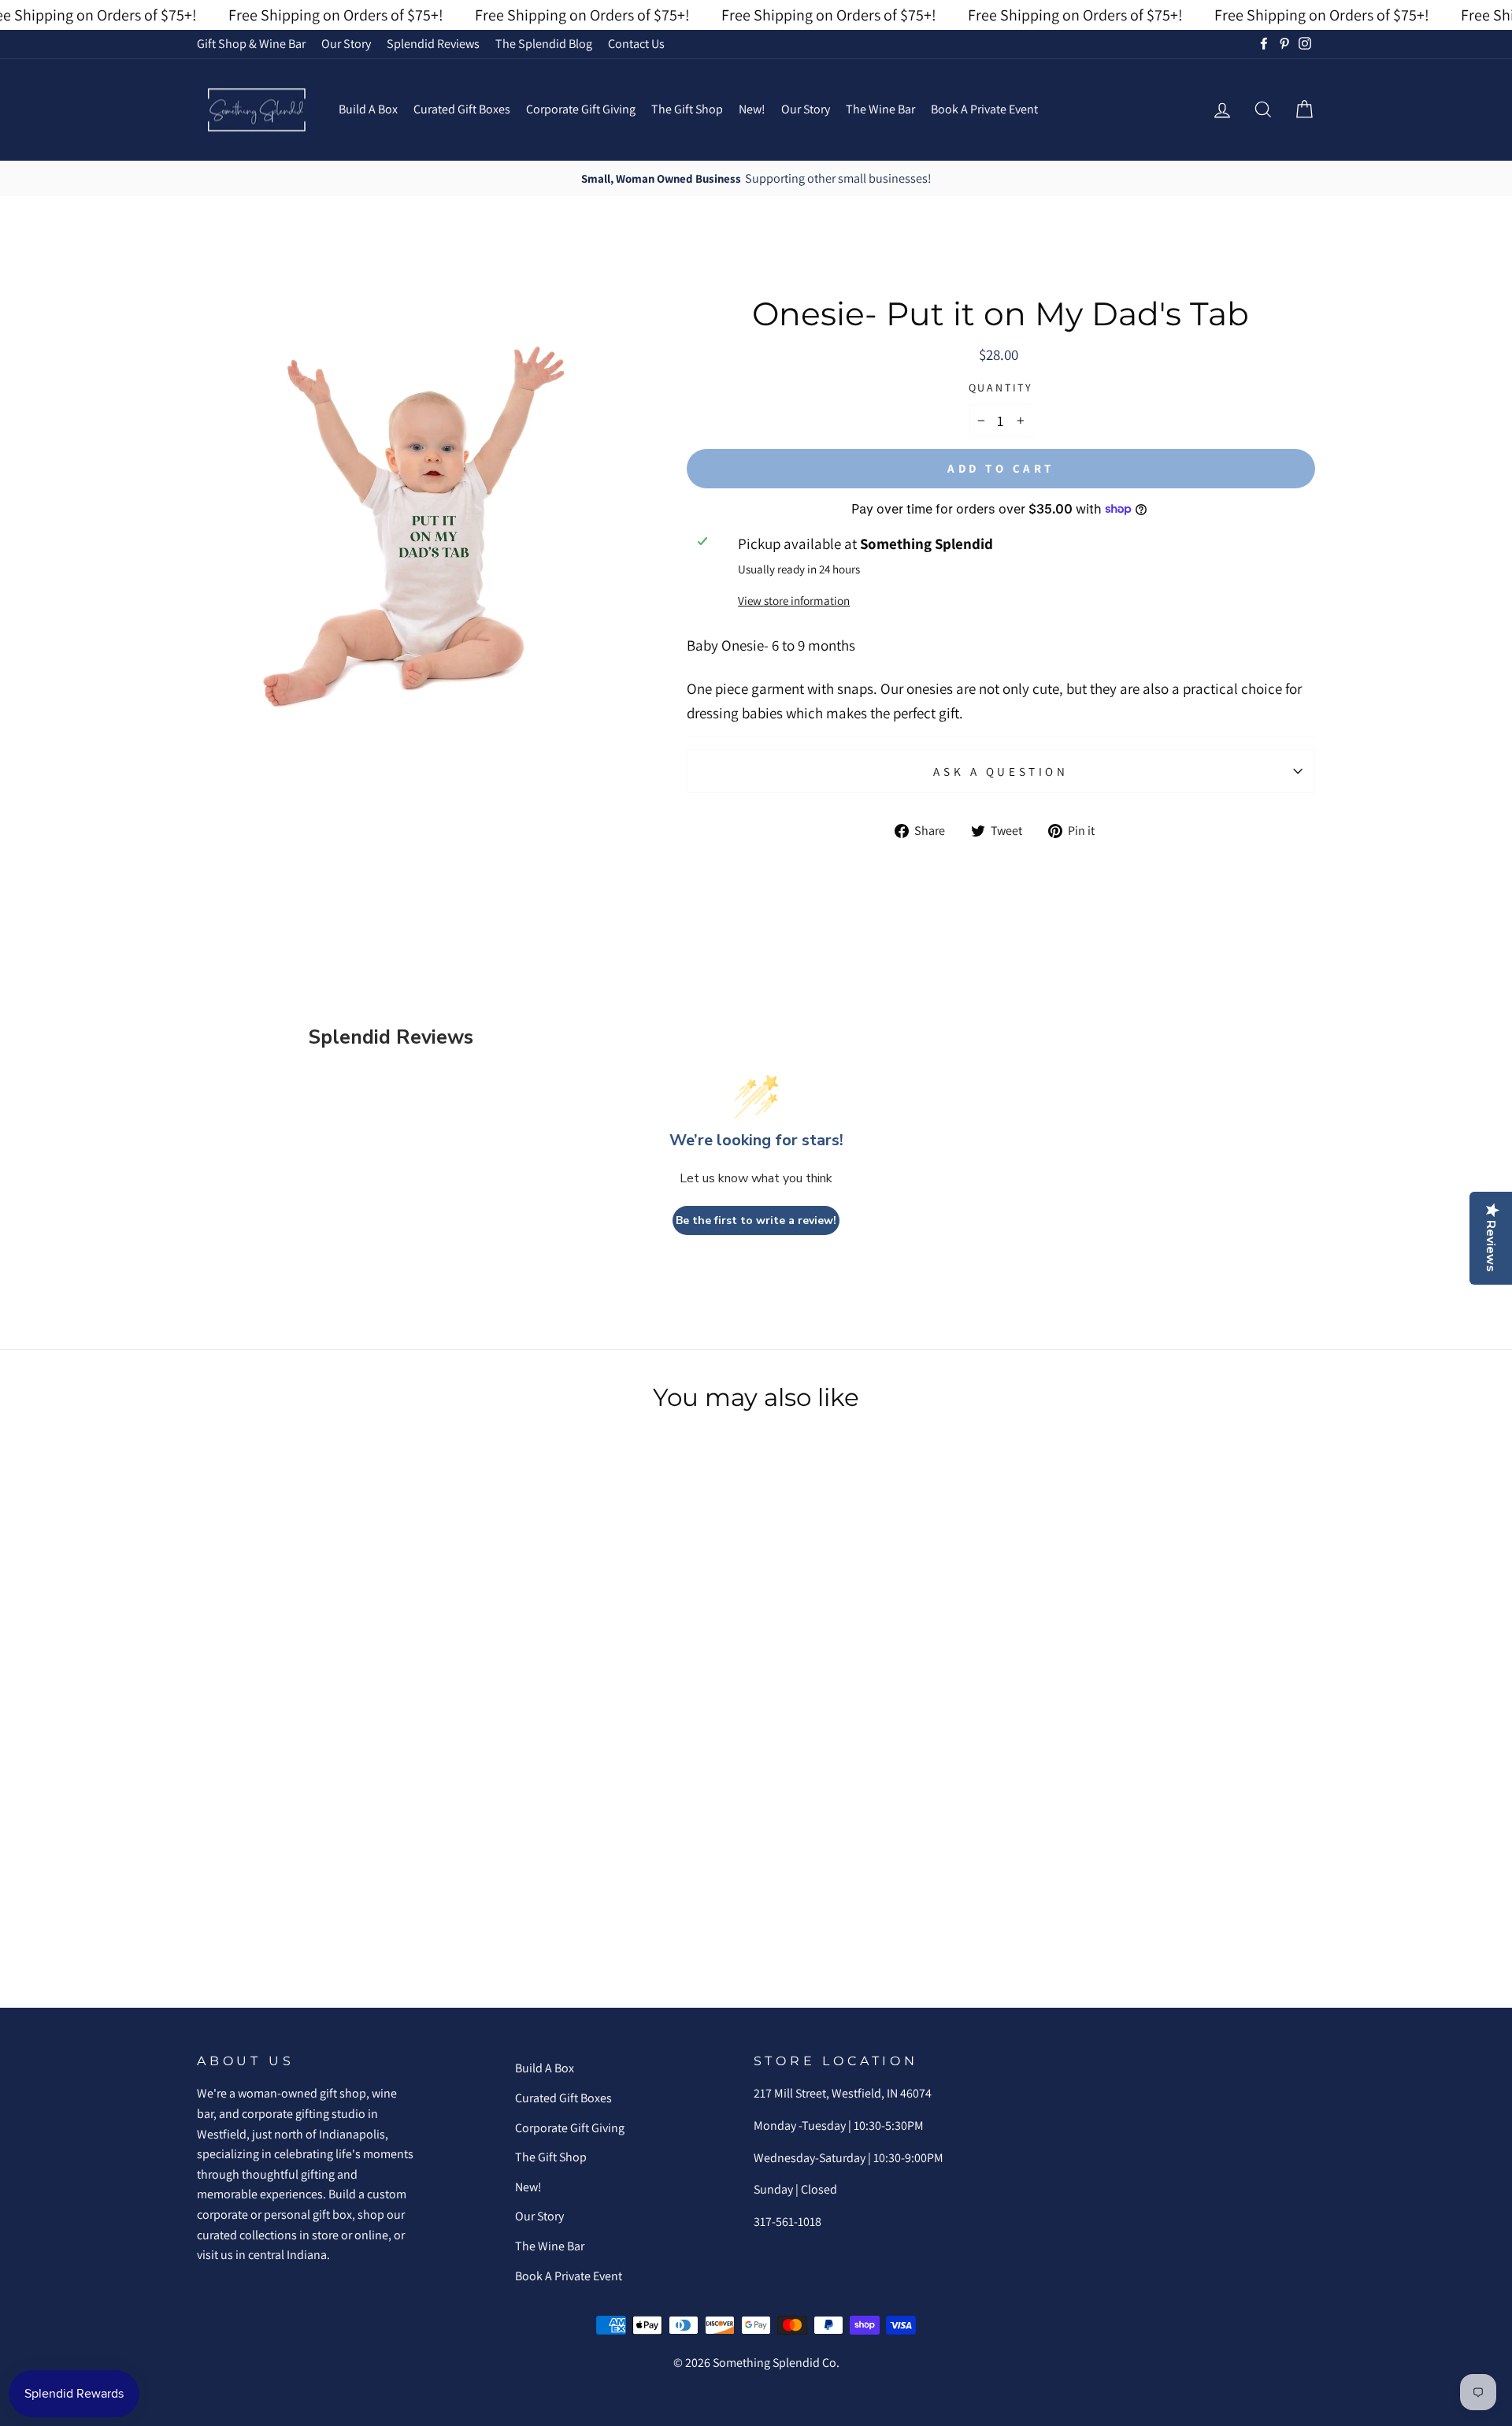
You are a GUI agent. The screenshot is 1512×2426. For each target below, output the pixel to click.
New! (752, 109)
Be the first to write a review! (756, 1220)
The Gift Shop (687, 109)
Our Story (346, 44)
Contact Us (636, 44)
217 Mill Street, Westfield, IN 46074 (843, 2093)
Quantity (1001, 388)
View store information (794, 600)
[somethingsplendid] (256, 110)
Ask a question (1001, 771)
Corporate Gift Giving (581, 109)
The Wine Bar (880, 109)
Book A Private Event (984, 109)
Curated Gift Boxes (462, 109)
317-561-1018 (787, 2222)
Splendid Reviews (433, 44)
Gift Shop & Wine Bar (251, 44)
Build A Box (368, 109)
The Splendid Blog (544, 44)
